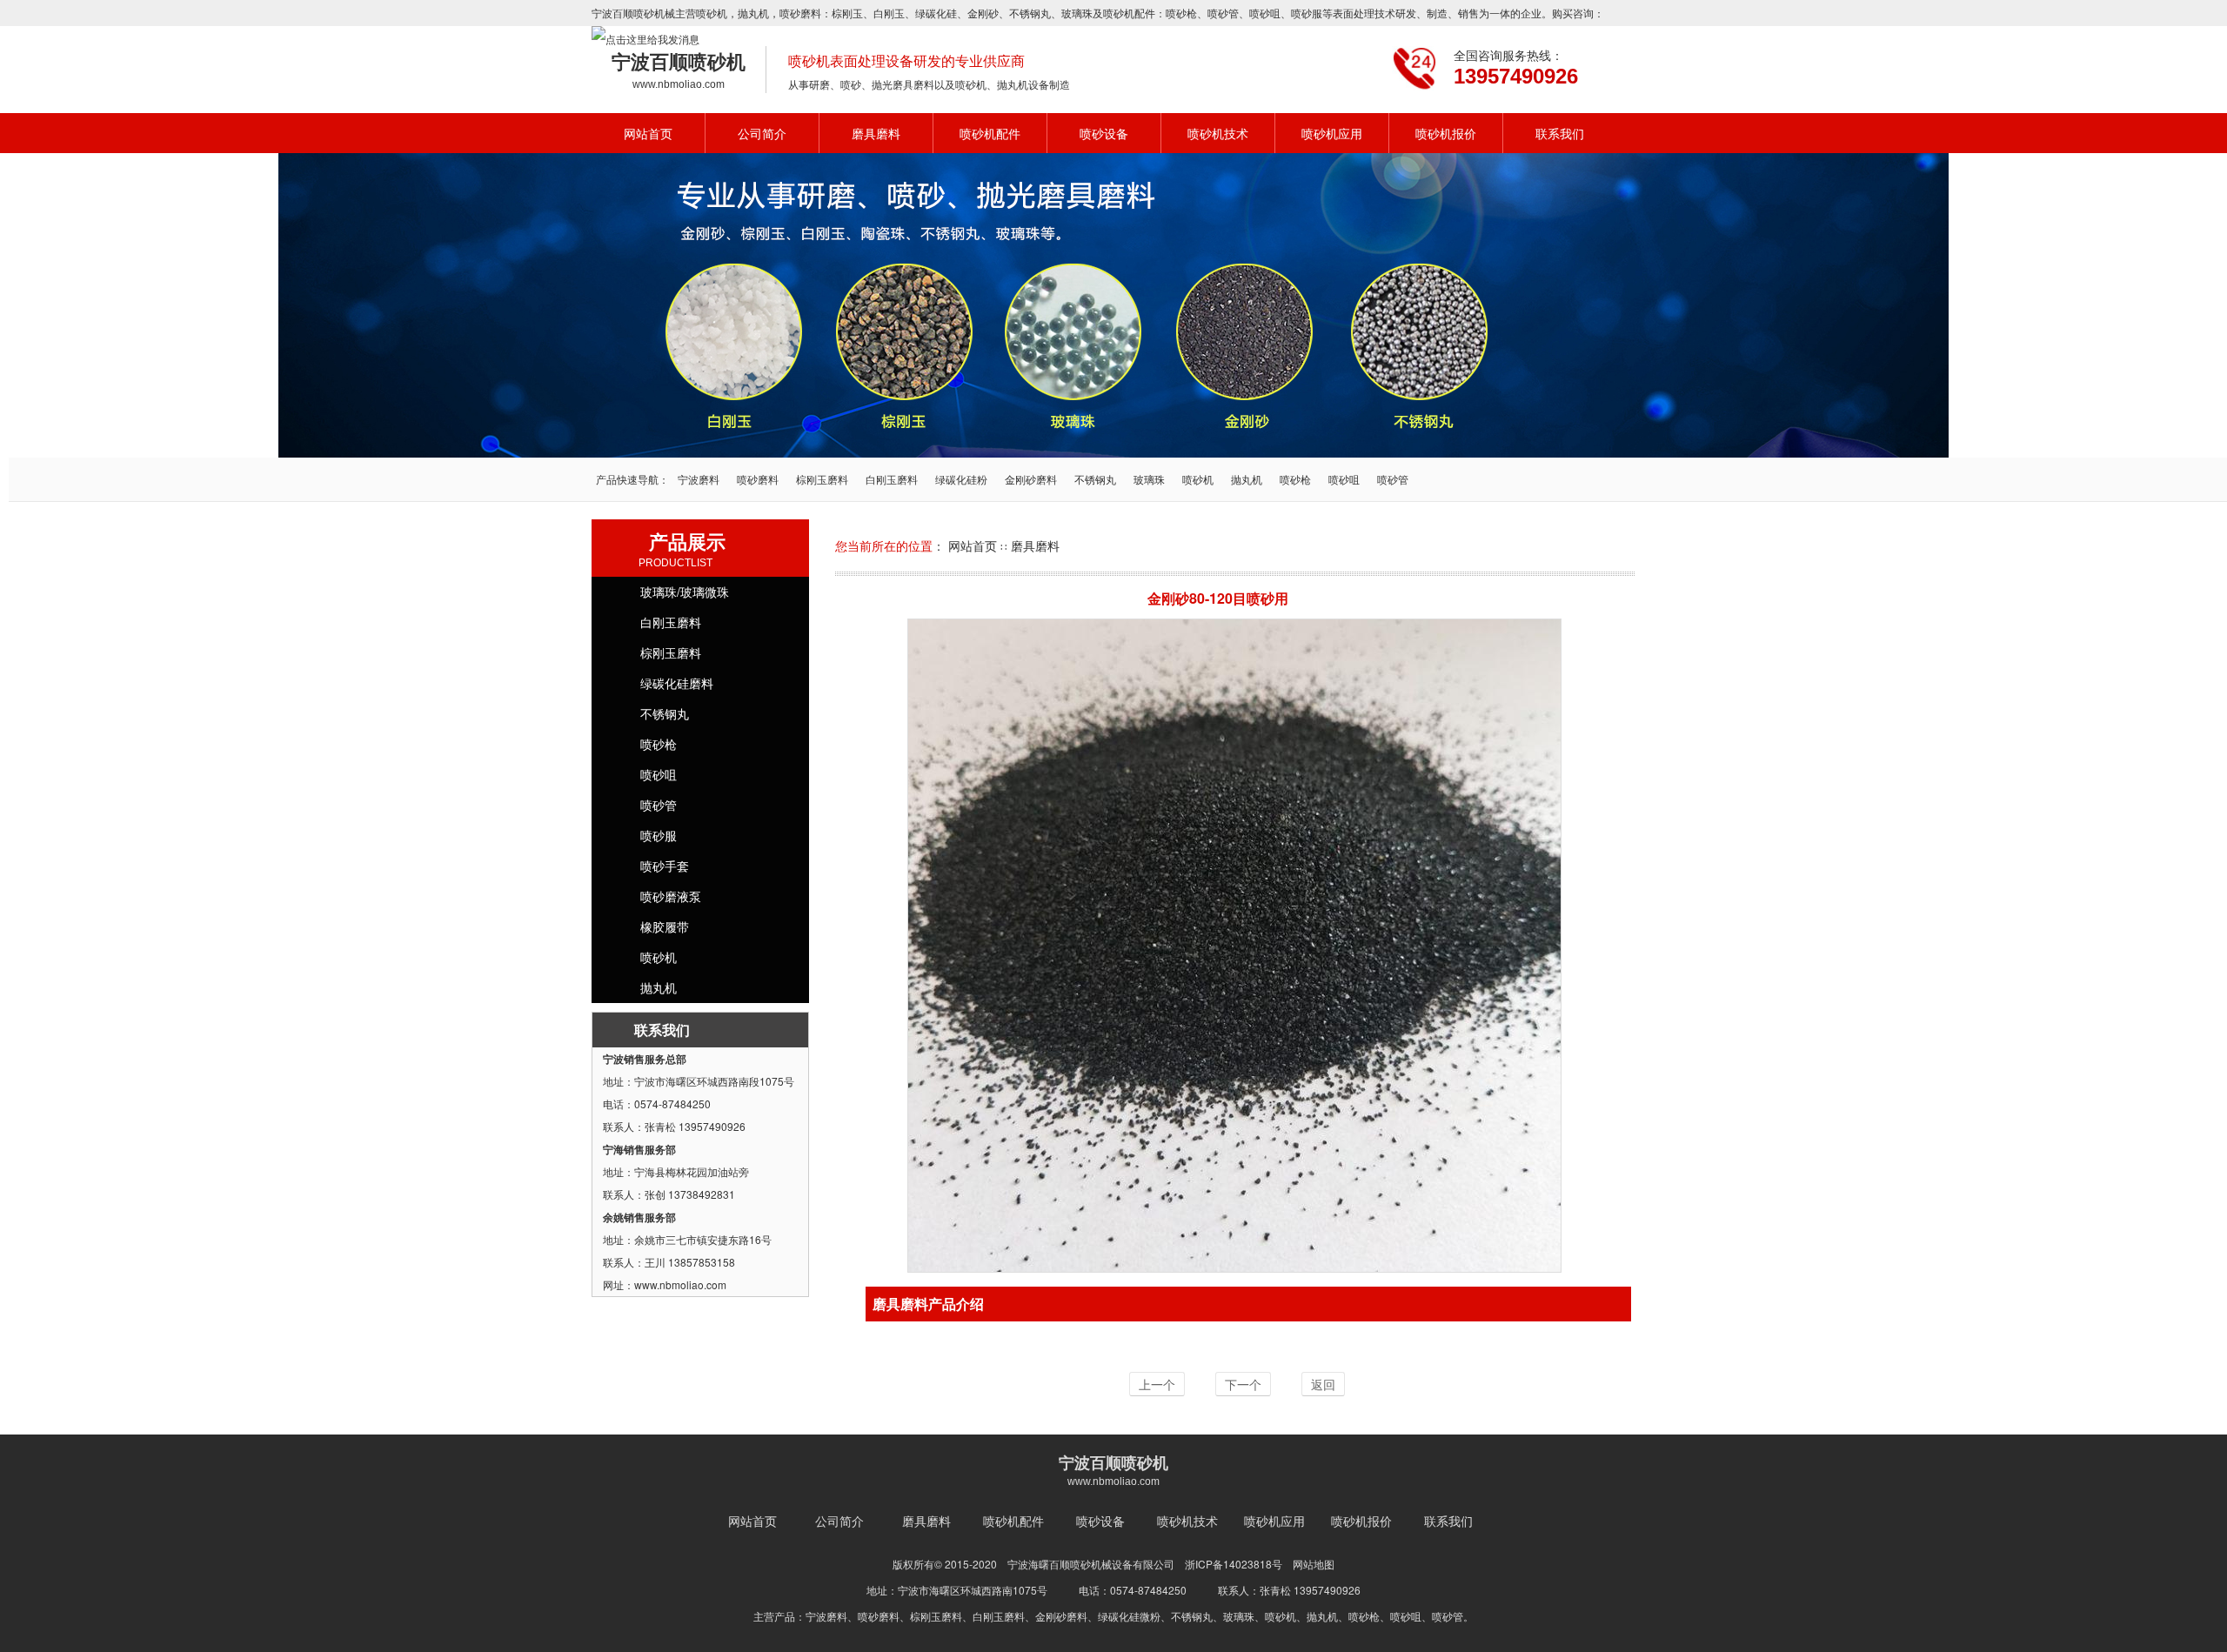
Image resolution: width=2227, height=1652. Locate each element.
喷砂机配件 (990, 133)
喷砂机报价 (1446, 133)
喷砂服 (1307, 13)
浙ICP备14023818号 (1234, 1564)
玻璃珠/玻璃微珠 (685, 592)
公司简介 (762, 133)
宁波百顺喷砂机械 (633, 13)
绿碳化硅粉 (961, 479)
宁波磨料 (699, 479)
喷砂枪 (1181, 13)
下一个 (1243, 1384)
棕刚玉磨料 (822, 479)
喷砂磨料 (758, 479)
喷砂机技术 (1218, 133)
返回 (1323, 1384)
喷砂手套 (665, 866)
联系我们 (1560, 133)
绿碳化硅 (936, 13)
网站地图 (1314, 1564)
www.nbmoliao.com (679, 84)
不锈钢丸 (1030, 13)
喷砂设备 (1104, 133)
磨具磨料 (876, 133)
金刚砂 (983, 13)
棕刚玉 (847, 13)
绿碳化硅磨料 (677, 683)
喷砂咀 (1265, 13)
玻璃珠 (1077, 13)
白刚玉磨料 (892, 479)
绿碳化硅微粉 (1129, 1616)
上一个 (1157, 1384)
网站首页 (648, 133)
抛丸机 (753, 13)
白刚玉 (889, 13)
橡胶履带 (665, 926)
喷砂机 (712, 13)
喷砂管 (1223, 13)
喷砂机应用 (1332, 133)
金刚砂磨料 (1031, 479)
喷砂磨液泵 (671, 896)
